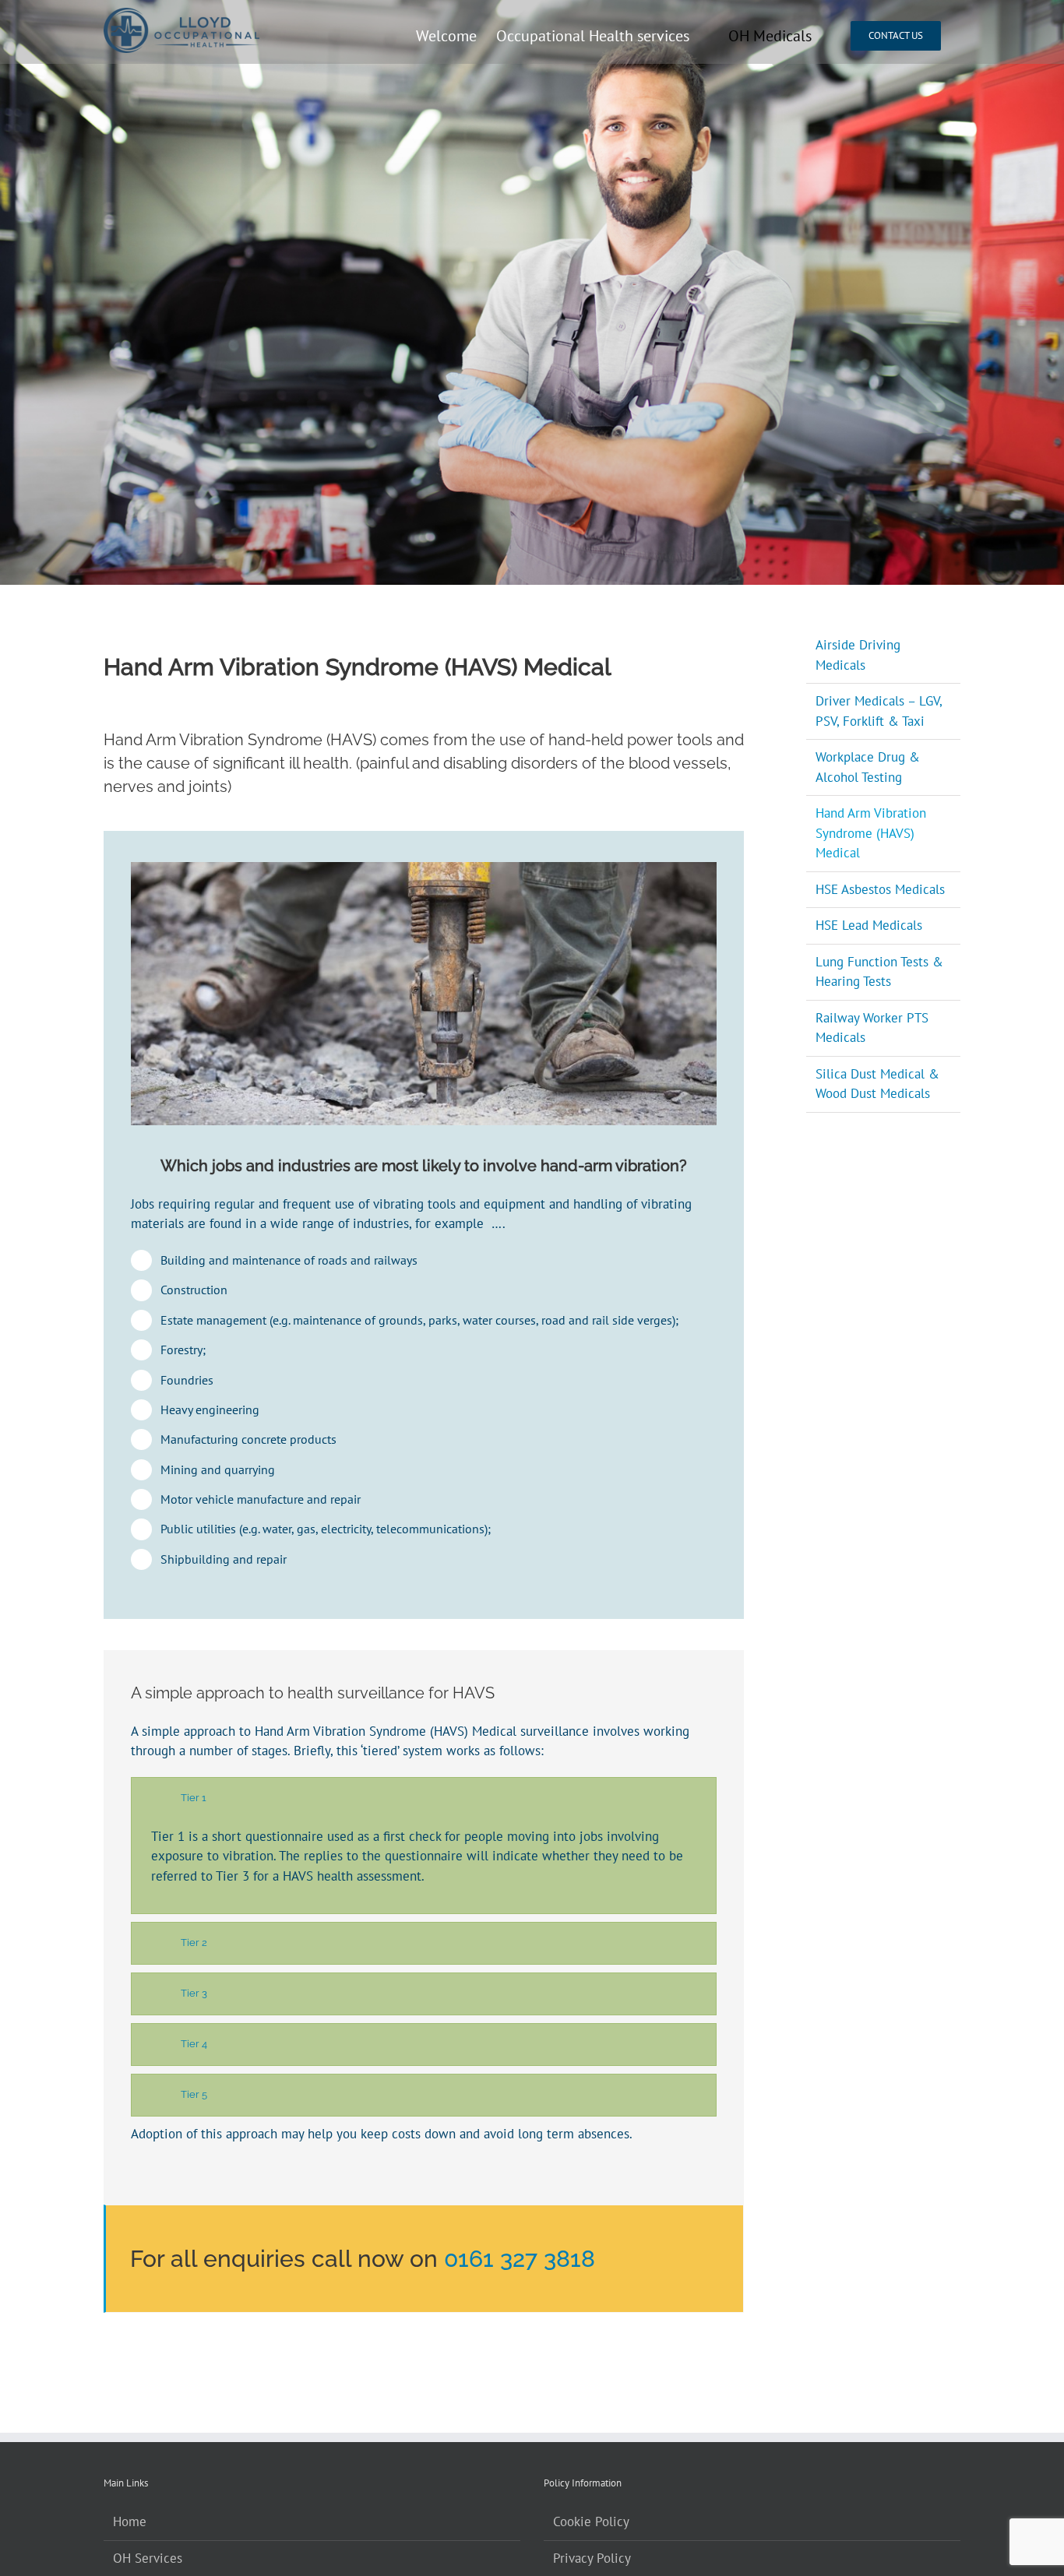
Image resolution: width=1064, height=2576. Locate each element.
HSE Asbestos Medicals (880, 889)
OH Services (148, 2558)
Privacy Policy (592, 2558)
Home (130, 2521)
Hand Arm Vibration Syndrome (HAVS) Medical (871, 833)
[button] (424, 1798)
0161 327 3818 (520, 2259)
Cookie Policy (591, 2521)
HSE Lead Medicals (869, 925)
